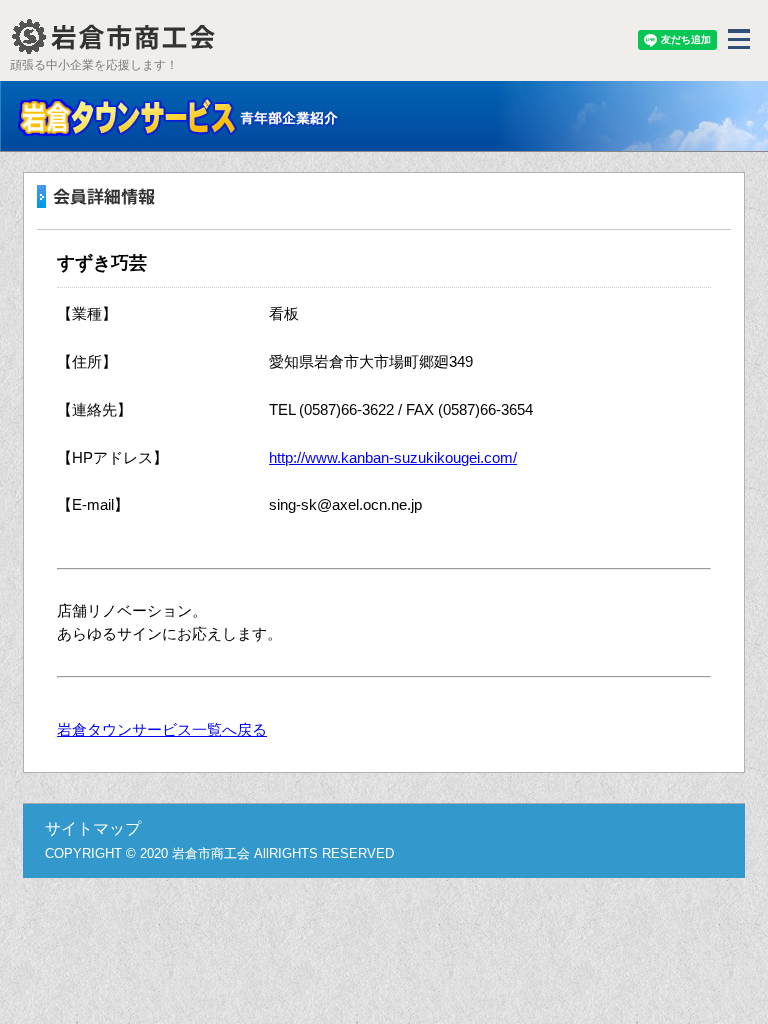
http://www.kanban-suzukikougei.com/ (393, 457)
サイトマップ (93, 828)
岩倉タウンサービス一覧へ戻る (162, 729)
